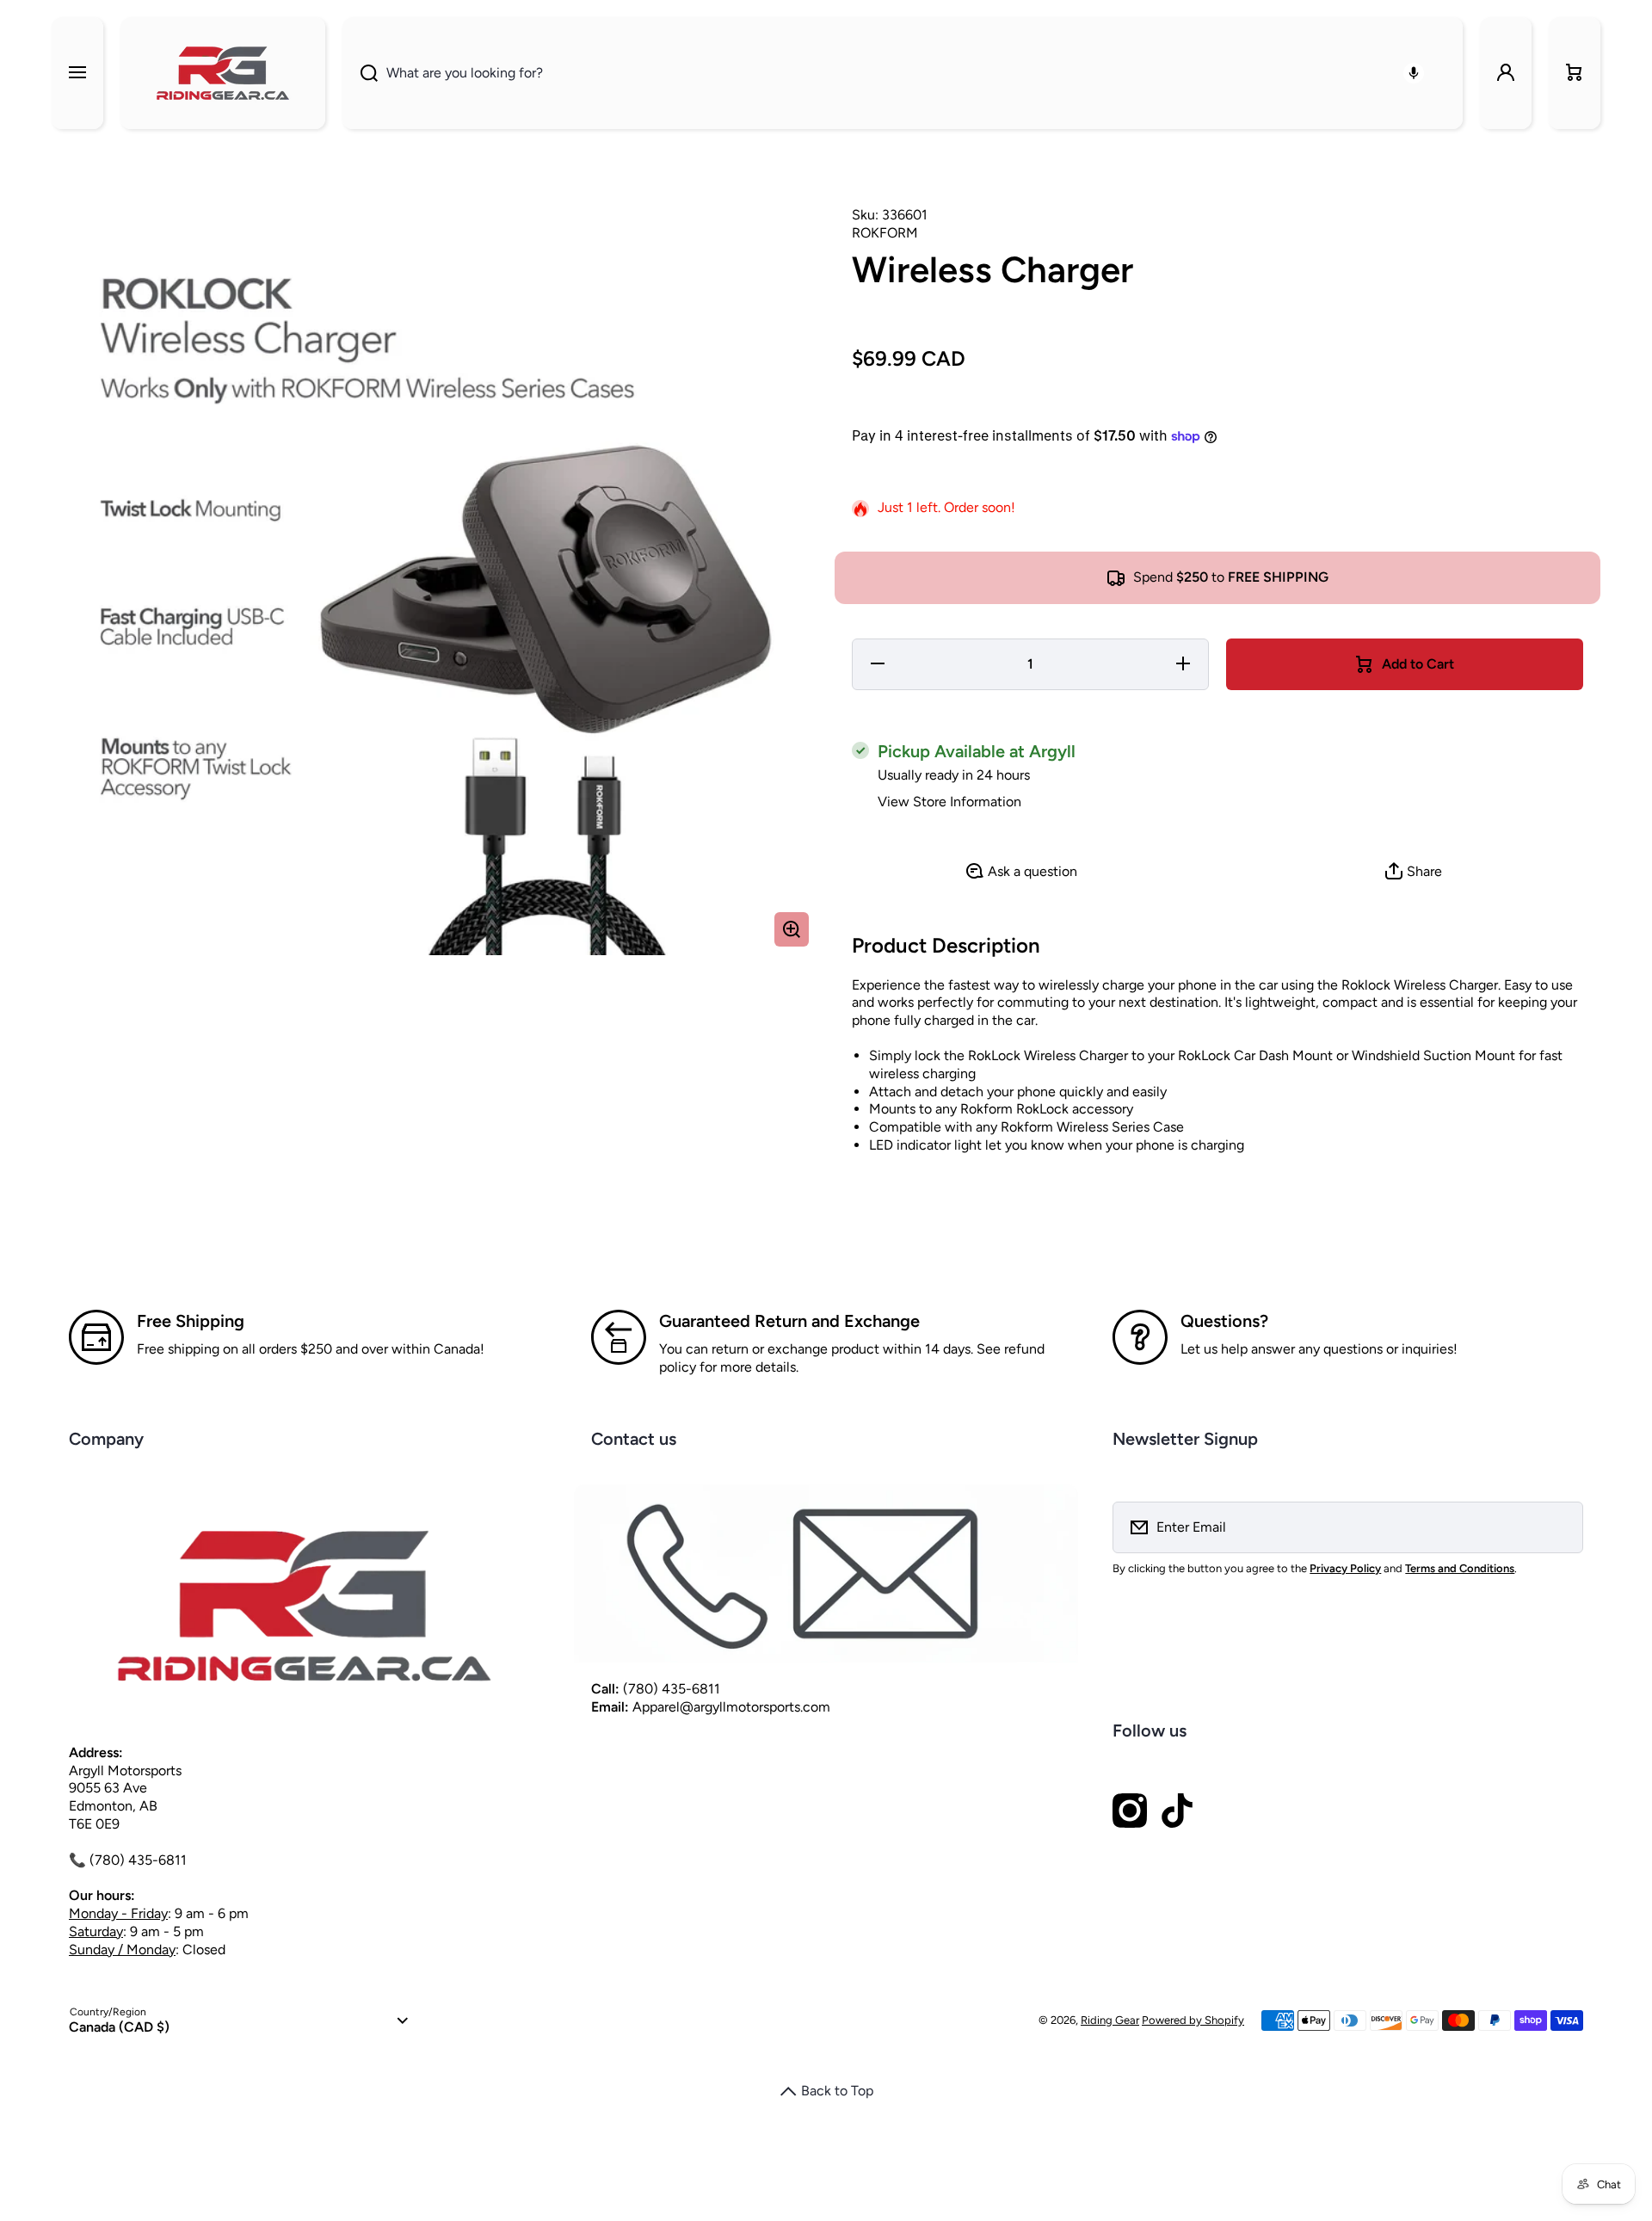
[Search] (360, 73)
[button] (1575, 73)
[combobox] (903, 73)
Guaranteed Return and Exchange (789, 1321)
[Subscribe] (1559, 1527)
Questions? (1224, 1321)
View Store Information (949, 802)
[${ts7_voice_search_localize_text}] (1414, 73)
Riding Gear (1110, 2020)
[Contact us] (826, 1574)
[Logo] (223, 73)
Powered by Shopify (1193, 2020)
